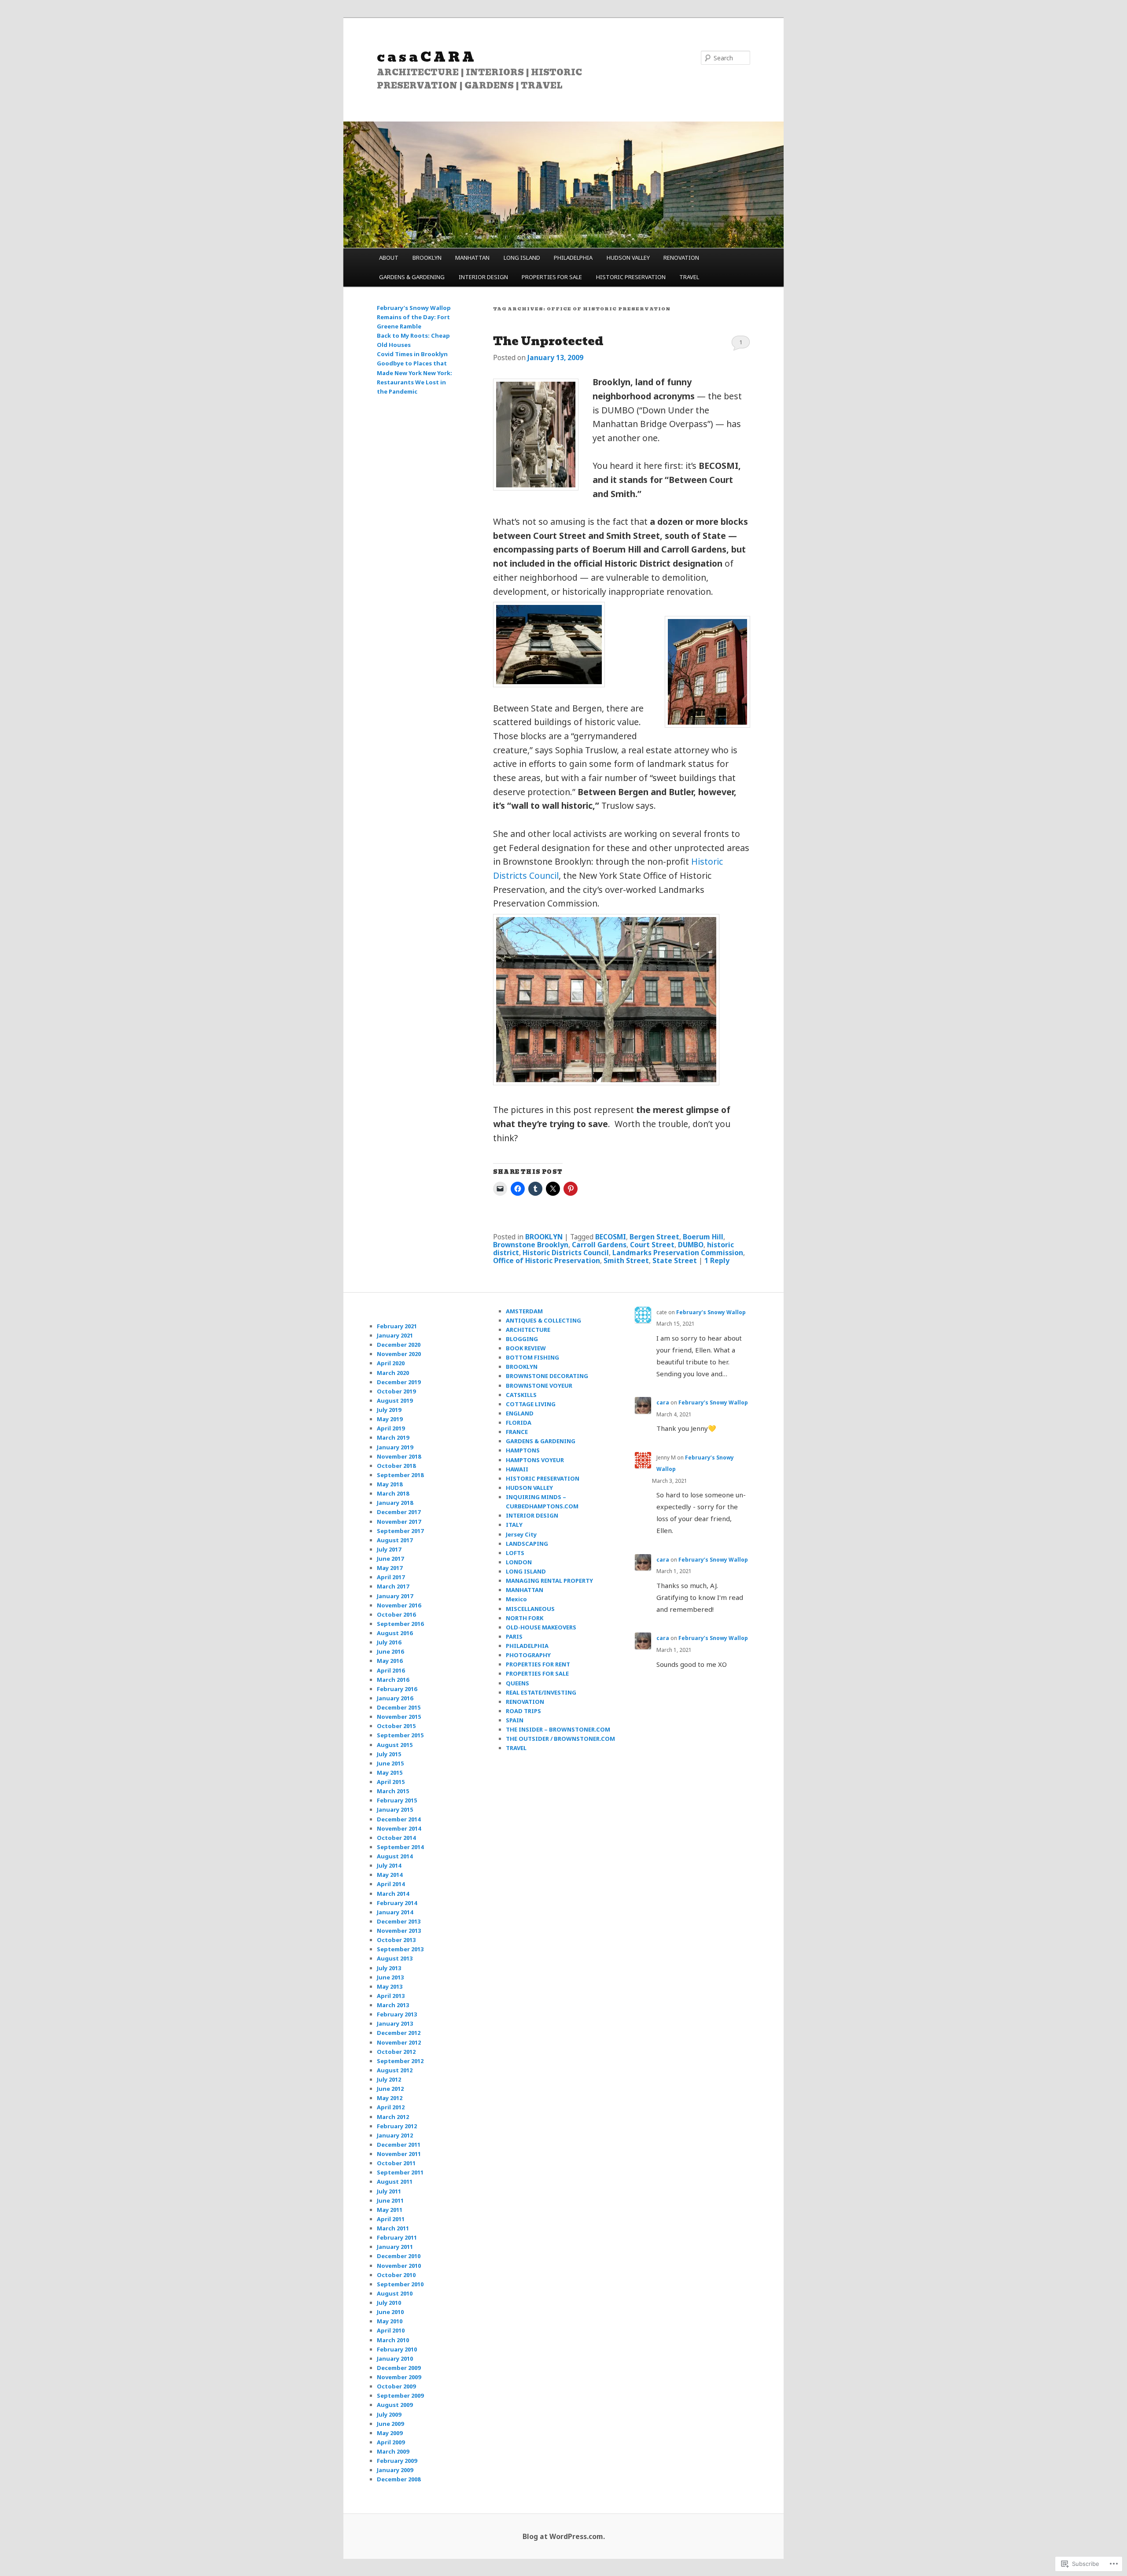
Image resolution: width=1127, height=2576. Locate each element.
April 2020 (391, 1363)
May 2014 (390, 1875)
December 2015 (399, 1707)
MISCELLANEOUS (530, 1609)
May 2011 (390, 2210)
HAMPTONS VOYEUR (535, 1460)
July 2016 (389, 1642)
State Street (675, 1260)
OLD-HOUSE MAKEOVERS (541, 1627)
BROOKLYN (427, 258)
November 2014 (399, 1828)
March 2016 (393, 1680)
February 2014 (397, 1903)
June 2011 (390, 2200)
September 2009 (400, 2395)
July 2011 (389, 2191)
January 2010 (395, 2359)
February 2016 (397, 1689)
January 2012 (395, 2135)
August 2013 (395, 1958)
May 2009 (390, 2433)
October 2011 (396, 2163)
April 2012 (391, 2107)
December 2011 (399, 2145)
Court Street (652, 1245)
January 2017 (395, 1596)
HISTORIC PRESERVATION (631, 277)
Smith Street (626, 1260)
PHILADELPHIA (573, 258)
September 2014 (400, 1847)
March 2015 (393, 1791)
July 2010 (389, 2303)
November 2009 (399, 2377)
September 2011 (400, 2172)
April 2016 (391, 1670)
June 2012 (390, 2089)
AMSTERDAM (524, 1311)
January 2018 (395, 1503)
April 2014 (391, 1884)
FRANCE (517, 1432)
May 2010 (390, 2321)
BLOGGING (522, 1339)
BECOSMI (611, 1237)
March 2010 (393, 2340)
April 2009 (391, 2442)
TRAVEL (689, 277)
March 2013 (393, 2005)
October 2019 (396, 1391)
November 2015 (399, 1717)
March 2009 (393, 2451)
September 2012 (400, 2061)
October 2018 (396, 1466)
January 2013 (395, 2023)
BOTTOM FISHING (532, 1357)
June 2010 (390, 2312)
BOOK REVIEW (526, 1348)
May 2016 (390, 1661)
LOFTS (515, 1553)
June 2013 (390, 1977)
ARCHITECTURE (528, 1330)
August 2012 (395, 2070)
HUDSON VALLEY (628, 258)
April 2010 (391, 2330)
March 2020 (393, 1373)
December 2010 (399, 2256)
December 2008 (399, 2479)
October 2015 (396, 1726)
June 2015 (390, 1763)
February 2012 (397, 2126)
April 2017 (391, 1577)
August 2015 (395, 1745)
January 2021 (395, 1335)
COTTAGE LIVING (531, 1404)
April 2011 (391, 2219)
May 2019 (390, 1419)
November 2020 (399, 1354)
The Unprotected (548, 341)
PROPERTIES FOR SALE (552, 277)
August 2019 (395, 1400)
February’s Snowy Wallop (414, 308)
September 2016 (400, 1624)
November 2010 (399, 2266)
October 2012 (396, 2052)
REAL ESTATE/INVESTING (541, 1692)
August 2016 (395, 1633)
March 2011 (393, 2228)
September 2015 (400, 1735)
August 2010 (395, 2293)
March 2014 (393, 1894)
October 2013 (396, 1940)
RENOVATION (681, 258)
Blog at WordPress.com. (564, 2536)
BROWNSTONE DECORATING (547, 1376)
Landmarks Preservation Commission (678, 1253)
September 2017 (400, 1531)
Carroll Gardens (599, 1245)
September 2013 (400, 1949)
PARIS (514, 1636)
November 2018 (399, 1456)
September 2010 (400, 2284)
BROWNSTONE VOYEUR (539, 1386)
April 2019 (391, 1428)
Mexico (516, 1599)
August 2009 (395, 2405)
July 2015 (389, 1754)
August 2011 (395, 2182)
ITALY (514, 1525)
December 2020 (399, 1345)
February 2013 (397, 2014)
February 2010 (397, 2349)
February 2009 (397, 2461)
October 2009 (396, 2386)
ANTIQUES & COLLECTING (543, 1320)
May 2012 (390, 2098)
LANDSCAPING (527, 1544)
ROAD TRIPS (523, 1711)
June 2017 (390, 1559)
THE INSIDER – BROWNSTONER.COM (558, 1729)
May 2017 (390, 1568)
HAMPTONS (523, 1450)
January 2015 (395, 1809)
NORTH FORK (525, 1618)
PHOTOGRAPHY (528, 1655)
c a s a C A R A (425, 57)
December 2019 (399, 1382)
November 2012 (399, 2042)
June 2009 (390, 2424)
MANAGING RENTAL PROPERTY (549, 1581)
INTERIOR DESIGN (483, 277)
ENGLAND (520, 1413)
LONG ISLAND (522, 258)
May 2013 (390, 1986)
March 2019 (393, 1437)
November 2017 (399, 1522)
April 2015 (391, 1782)
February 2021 (397, 1326)
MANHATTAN (472, 258)
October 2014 (396, 1838)
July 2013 (389, 1968)
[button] (536, 435)
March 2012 (393, 2117)
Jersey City (521, 1534)
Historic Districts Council (566, 1253)
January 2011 (395, 2247)
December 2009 (399, 2368)
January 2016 (395, 1698)
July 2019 (389, 1410)
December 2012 (399, 2033)
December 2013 (399, 1921)
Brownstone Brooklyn (531, 1245)
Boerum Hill (703, 1237)
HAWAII (517, 1469)
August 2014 (395, 1856)
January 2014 (395, 1912)
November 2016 (399, 1605)
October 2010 (396, 2275)
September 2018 (400, 1475)
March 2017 (393, 1586)
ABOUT (389, 258)
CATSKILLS (521, 1395)
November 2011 (399, 2154)
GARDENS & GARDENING (412, 277)
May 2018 (390, 1484)
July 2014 (389, 1865)
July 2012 (389, 2079)
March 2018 (393, 1493)
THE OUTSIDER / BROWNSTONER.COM (560, 1739)
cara (663, 1402)
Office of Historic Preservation (547, 1260)
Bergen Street (654, 1237)
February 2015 (397, 1800)
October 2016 (396, 1614)
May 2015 (390, 1773)
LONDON (519, 1562)
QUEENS (517, 1683)
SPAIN (515, 1720)
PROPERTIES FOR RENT (538, 1664)
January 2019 (395, 1447)
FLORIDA (519, 1423)
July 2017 (389, 1549)
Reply (717, 1260)
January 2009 (395, 2470)
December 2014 (399, 1819)
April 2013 (391, 1996)
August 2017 (395, 1540)
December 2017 (399, 1512)
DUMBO (691, 1245)
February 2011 (397, 2237)
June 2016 (390, 1651)
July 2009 (389, 2414)
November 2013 (399, 1931)
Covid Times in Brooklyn (412, 354)
